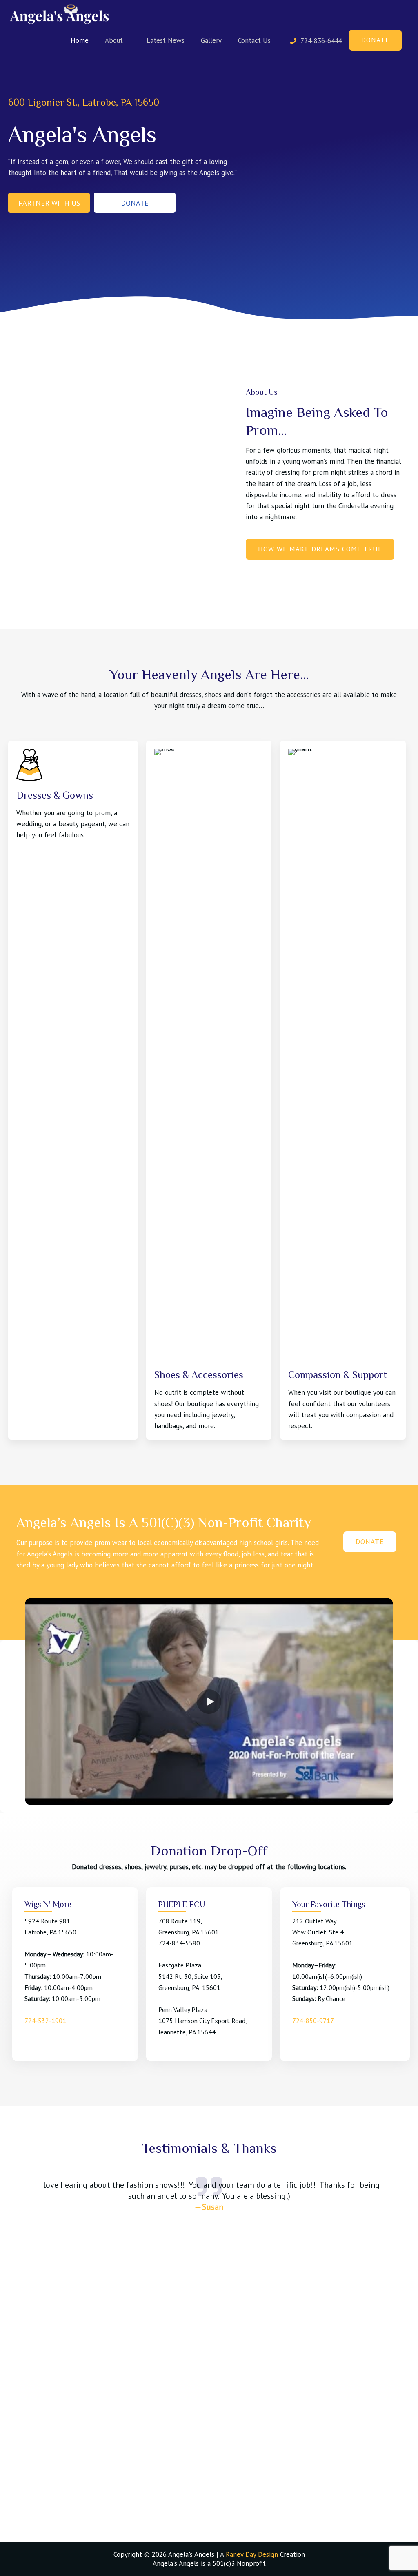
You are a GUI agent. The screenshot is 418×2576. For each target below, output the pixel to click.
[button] (49, 202)
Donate (375, 40)
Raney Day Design (252, 2554)
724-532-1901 (45, 2021)
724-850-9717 (313, 2021)
